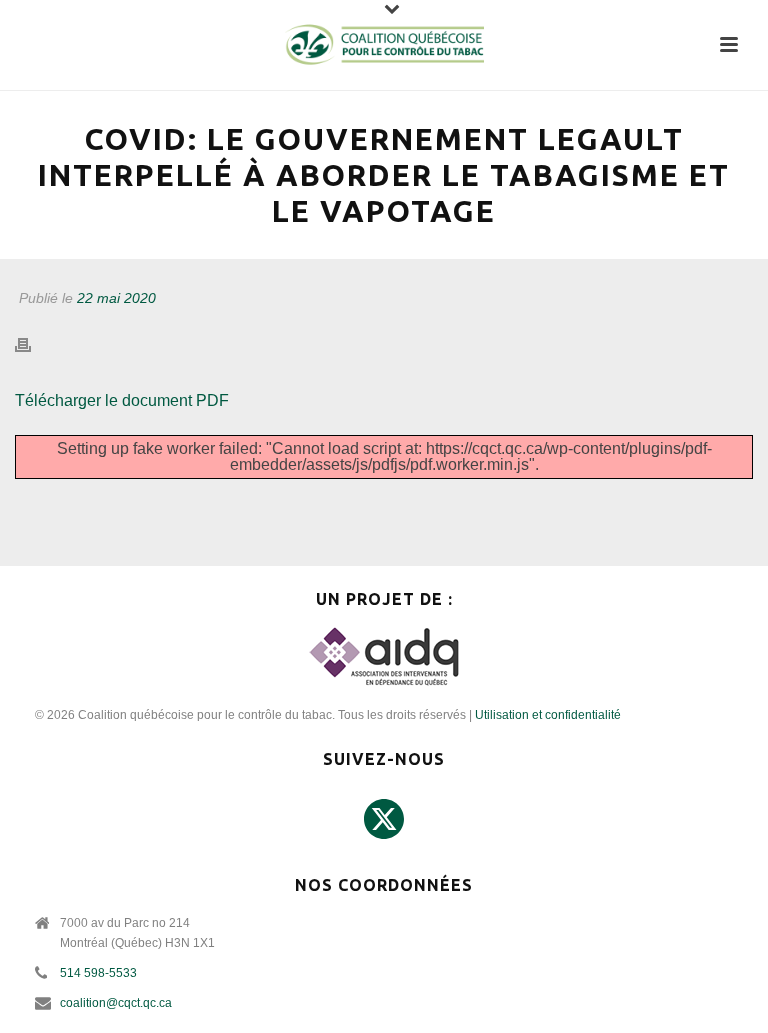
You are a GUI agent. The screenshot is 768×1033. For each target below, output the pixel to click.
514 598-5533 (98, 973)
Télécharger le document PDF (122, 400)
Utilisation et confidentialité (548, 715)
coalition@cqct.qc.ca (116, 1003)
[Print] (33, 345)
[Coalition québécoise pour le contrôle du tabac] (384, 45)
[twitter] (384, 820)
